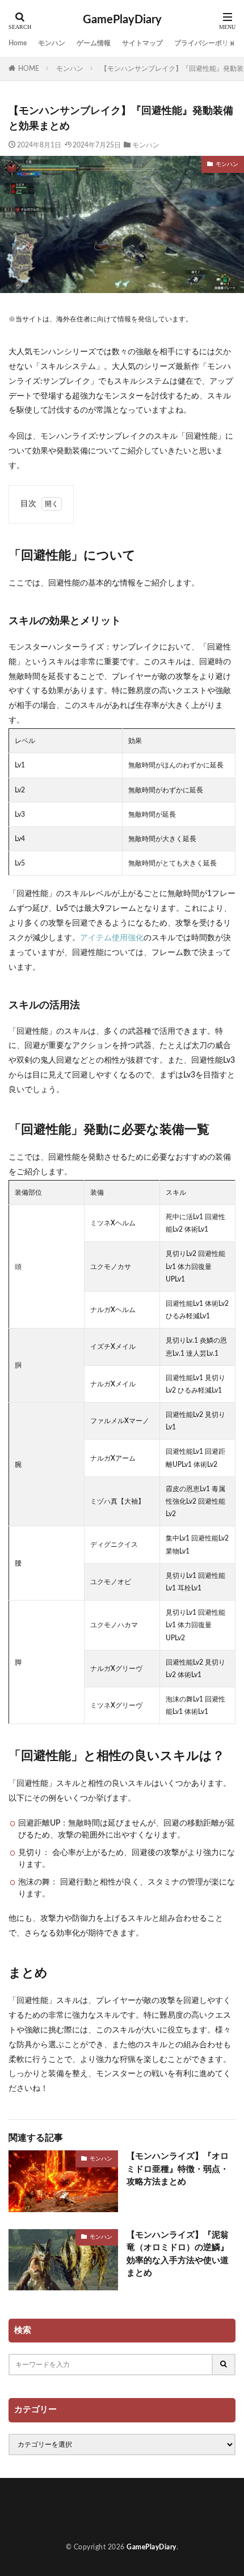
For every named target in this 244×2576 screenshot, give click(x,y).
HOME (29, 69)
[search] (224, 2365)
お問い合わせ (38, 2538)
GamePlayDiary (122, 20)
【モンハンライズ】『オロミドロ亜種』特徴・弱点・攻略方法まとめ (178, 2169)
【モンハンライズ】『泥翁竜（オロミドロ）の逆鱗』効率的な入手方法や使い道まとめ (178, 2254)
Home (18, 43)
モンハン (52, 43)
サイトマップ (142, 43)
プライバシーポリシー (208, 43)
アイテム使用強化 (112, 938)
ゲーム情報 (94, 43)
